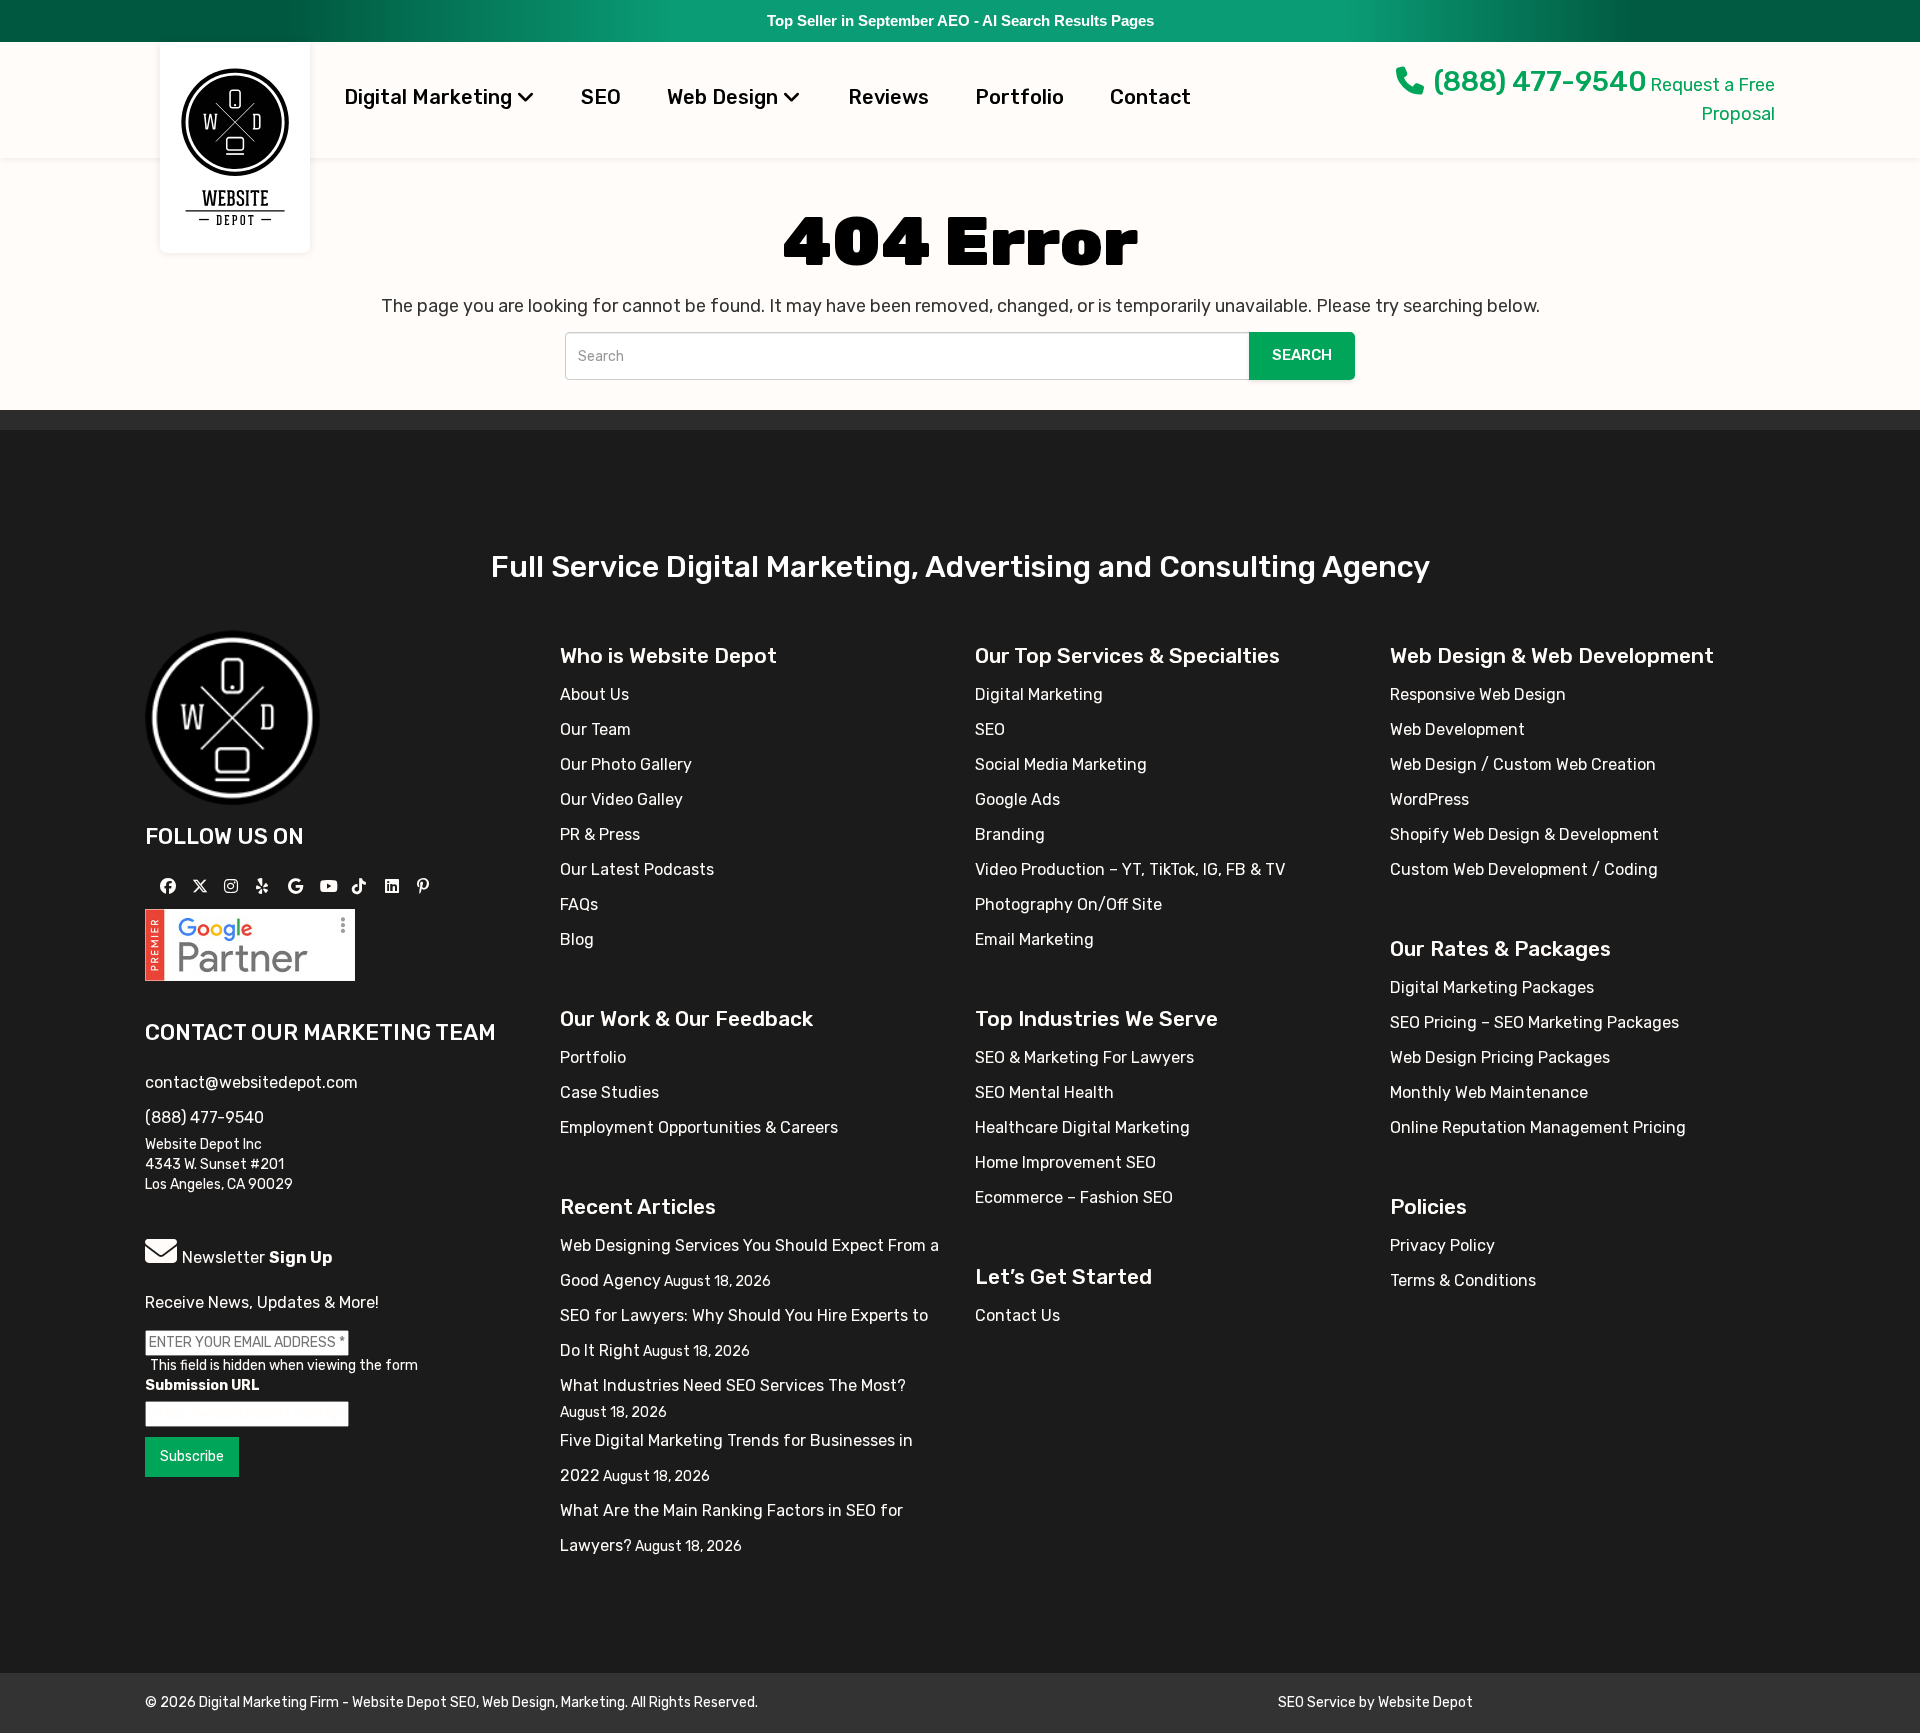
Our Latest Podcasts (637, 869)
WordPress (1429, 799)
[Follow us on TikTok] (361, 886)
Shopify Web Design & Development (1524, 834)
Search (1302, 355)
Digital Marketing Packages (1492, 987)
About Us (594, 694)
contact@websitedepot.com (251, 1082)
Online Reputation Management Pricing (1538, 1127)
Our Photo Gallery (626, 764)
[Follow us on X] (202, 886)
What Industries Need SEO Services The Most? (733, 1385)
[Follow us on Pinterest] (425, 886)
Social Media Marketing (1061, 764)
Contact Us (1017, 1315)
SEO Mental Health (1044, 1092)
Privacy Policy (1442, 1245)
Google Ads (1017, 799)
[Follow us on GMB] (298, 886)
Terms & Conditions (1463, 1280)
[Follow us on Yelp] (264, 886)
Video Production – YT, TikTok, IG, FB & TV (1130, 869)
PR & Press (600, 834)
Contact (1150, 97)
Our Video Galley (621, 799)
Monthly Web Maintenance (1489, 1092)
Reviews (888, 97)
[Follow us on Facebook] (170, 886)
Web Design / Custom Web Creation (1523, 764)
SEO (601, 97)
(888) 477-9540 (1540, 81)
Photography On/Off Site (1068, 904)
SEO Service (1317, 1702)
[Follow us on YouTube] (331, 886)
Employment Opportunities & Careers (699, 1127)
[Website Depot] (232, 716)
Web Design (725, 97)
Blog (577, 939)
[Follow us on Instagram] (233, 886)
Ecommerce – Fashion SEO (1074, 1197)
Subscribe (192, 1456)
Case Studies (609, 1092)
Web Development (1457, 729)
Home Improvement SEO (1065, 1162)
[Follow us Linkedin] (394, 886)
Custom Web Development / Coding (1524, 869)
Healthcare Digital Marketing (1082, 1127)
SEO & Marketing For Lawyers (1084, 1057)
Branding (1010, 834)
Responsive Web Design (1478, 694)
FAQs (579, 904)
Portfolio (1019, 97)
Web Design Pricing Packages (1500, 1057)
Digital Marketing (430, 97)
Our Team (595, 729)
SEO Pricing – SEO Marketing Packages (1534, 1022)
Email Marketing (1034, 939)
